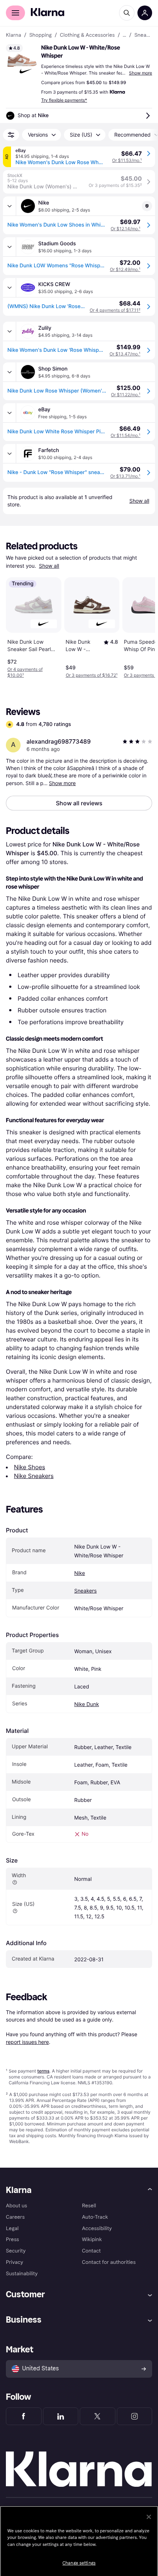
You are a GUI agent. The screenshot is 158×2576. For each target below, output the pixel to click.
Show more (141, 73)
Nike (80, 1573)
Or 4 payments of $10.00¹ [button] (25, 672)
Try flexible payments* (64, 100)
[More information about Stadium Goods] (10, 247)
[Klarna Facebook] (24, 2416)
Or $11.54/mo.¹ (125, 435)
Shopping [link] (41, 35)
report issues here (27, 2042)
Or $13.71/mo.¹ (125, 476)
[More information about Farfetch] (10, 454)
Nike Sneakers (34, 1476)
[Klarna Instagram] (135, 2416)
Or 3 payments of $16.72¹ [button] (92, 675)
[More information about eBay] (10, 413)
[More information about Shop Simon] (10, 372)
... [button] (124, 35)
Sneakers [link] (143, 35)
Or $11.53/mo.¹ (127, 160)
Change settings (79, 2563)
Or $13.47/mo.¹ (125, 354)
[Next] (142, 626)
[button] (22, 60)
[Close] (149, 2517)
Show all (49, 566)
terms (43, 2071)
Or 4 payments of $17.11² (115, 310)
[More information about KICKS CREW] (10, 288)
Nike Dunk (87, 1704)
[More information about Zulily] (10, 331)
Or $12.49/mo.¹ (125, 269)
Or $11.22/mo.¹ (126, 395)
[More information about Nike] (10, 206)
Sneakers (85, 1591)
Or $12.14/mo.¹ (125, 229)
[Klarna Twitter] (98, 2416)
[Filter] (11, 135)
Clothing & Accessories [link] (87, 35)
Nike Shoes (30, 1467)
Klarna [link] (13, 35)
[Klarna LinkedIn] (61, 2416)
